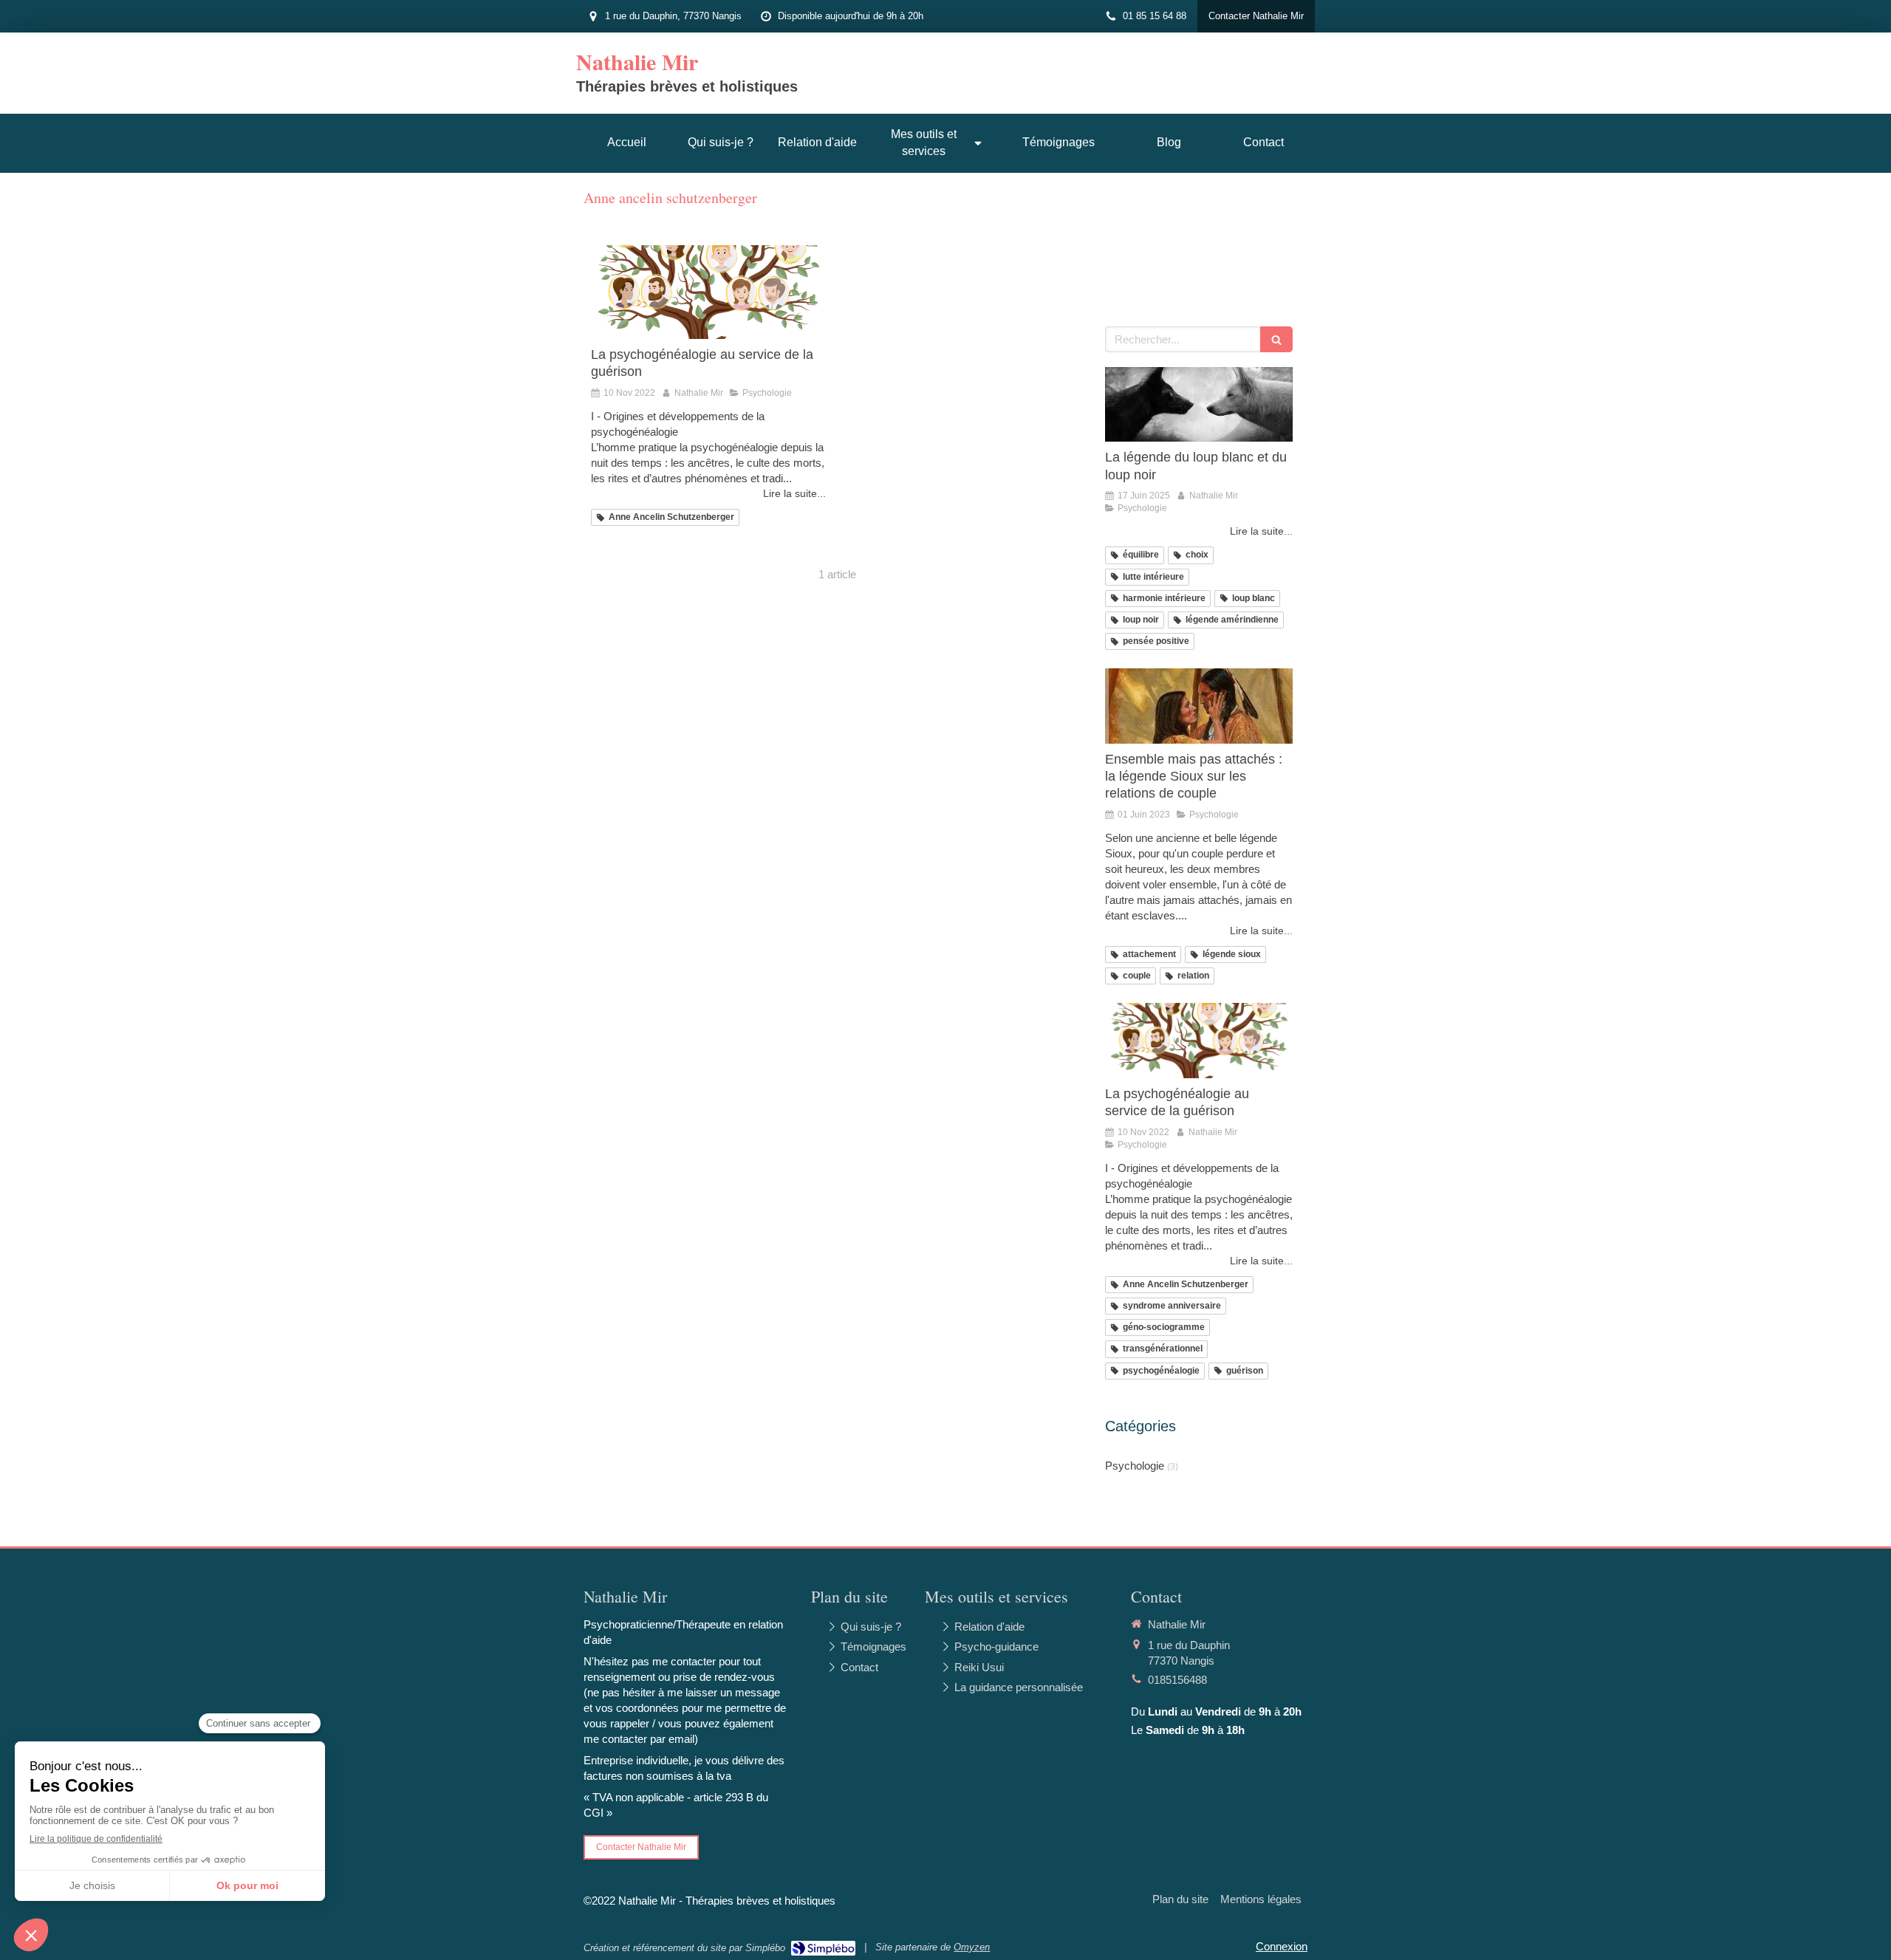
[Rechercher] (1276, 339)
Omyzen (972, 1947)
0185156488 (1177, 1680)
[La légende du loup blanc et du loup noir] (1199, 405)
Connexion (1282, 1946)
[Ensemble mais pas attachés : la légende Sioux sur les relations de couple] (1199, 706)
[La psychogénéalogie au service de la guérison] (708, 292)
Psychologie (1135, 1466)
